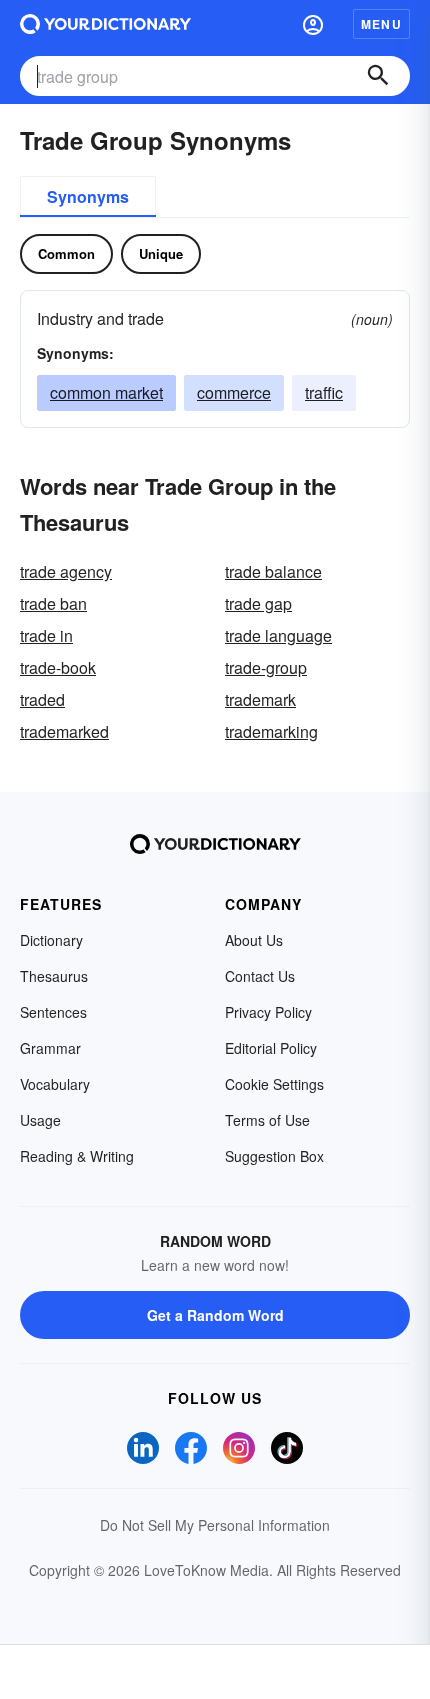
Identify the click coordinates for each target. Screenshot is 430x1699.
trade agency (66, 571)
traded (42, 699)
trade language (278, 635)
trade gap (258, 603)
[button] (313, 24)
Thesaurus (54, 976)
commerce (234, 392)
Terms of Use (267, 1120)
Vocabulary (55, 1084)
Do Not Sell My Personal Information (215, 1525)
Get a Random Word (215, 1315)
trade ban (53, 603)
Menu (381, 24)
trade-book (58, 667)
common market (106, 392)
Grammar (50, 1048)
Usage (40, 1120)
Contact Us (260, 976)
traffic (324, 392)
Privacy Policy (268, 1012)
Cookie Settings (274, 1084)
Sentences (53, 1012)
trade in (46, 635)
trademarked (64, 731)
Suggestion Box (274, 1156)
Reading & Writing (77, 1156)
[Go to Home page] (105, 24)
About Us (254, 940)
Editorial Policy (271, 1048)
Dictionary (51, 940)
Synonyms (88, 196)
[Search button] (378, 76)
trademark (260, 699)
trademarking (271, 731)
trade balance (273, 571)
